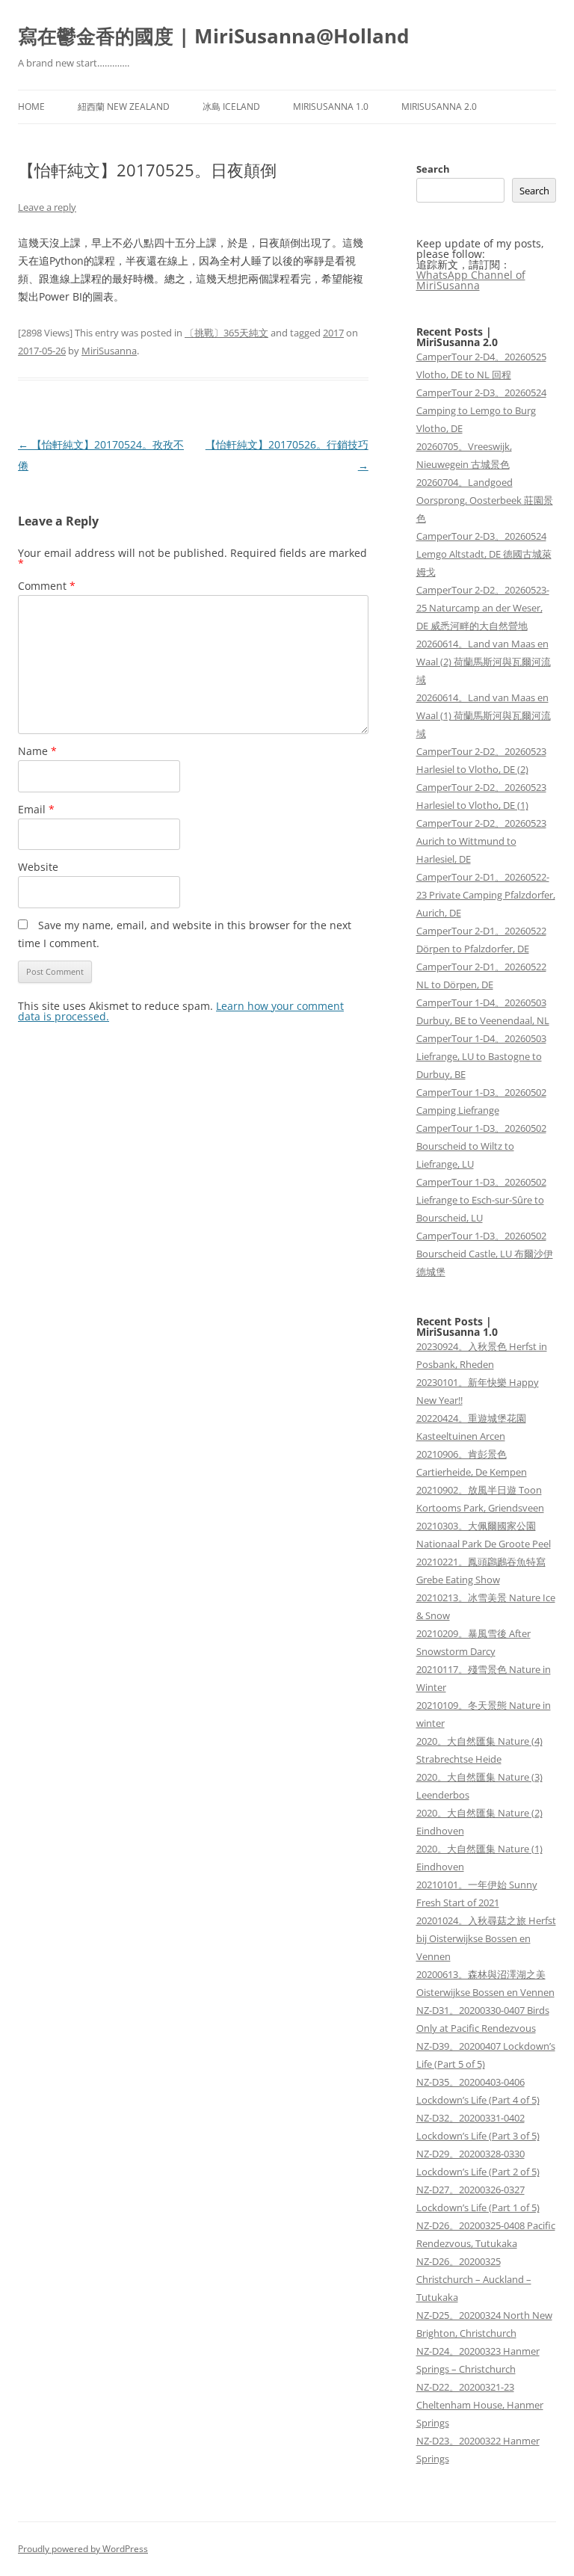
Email (36, 809)
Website (38, 867)
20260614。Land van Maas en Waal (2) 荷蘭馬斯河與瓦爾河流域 (484, 662)
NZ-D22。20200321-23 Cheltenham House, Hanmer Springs (480, 2405)
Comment (47, 586)
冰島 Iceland (231, 107)
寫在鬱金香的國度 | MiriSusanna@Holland (213, 36)
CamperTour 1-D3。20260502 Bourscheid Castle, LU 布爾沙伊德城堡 (485, 1254)
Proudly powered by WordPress (83, 2549)
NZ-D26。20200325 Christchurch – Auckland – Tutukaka (474, 2279)
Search (433, 169)
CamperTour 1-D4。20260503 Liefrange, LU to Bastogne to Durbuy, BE (481, 1056)
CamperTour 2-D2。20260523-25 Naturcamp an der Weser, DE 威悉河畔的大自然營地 (483, 608)
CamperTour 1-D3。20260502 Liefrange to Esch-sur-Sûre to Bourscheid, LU (481, 1200)
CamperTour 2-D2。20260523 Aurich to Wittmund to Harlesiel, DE (481, 841)
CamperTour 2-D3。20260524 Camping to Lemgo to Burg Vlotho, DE (481, 410)
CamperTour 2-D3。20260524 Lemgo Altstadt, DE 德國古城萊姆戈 (484, 554)
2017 (333, 333)
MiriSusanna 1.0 (331, 107)
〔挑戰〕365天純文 (226, 333)
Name (37, 751)
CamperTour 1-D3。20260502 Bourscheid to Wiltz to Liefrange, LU (481, 1146)
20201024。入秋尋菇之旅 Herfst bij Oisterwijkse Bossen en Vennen (486, 1938)
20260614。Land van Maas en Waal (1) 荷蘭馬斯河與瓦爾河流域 (484, 715)
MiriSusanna (109, 351)
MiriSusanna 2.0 (439, 107)
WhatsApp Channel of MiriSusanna (471, 280)
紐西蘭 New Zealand (124, 107)
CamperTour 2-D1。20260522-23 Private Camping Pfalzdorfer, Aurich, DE (486, 895)
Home (31, 107)
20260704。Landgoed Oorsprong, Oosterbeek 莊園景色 (485, 500)
